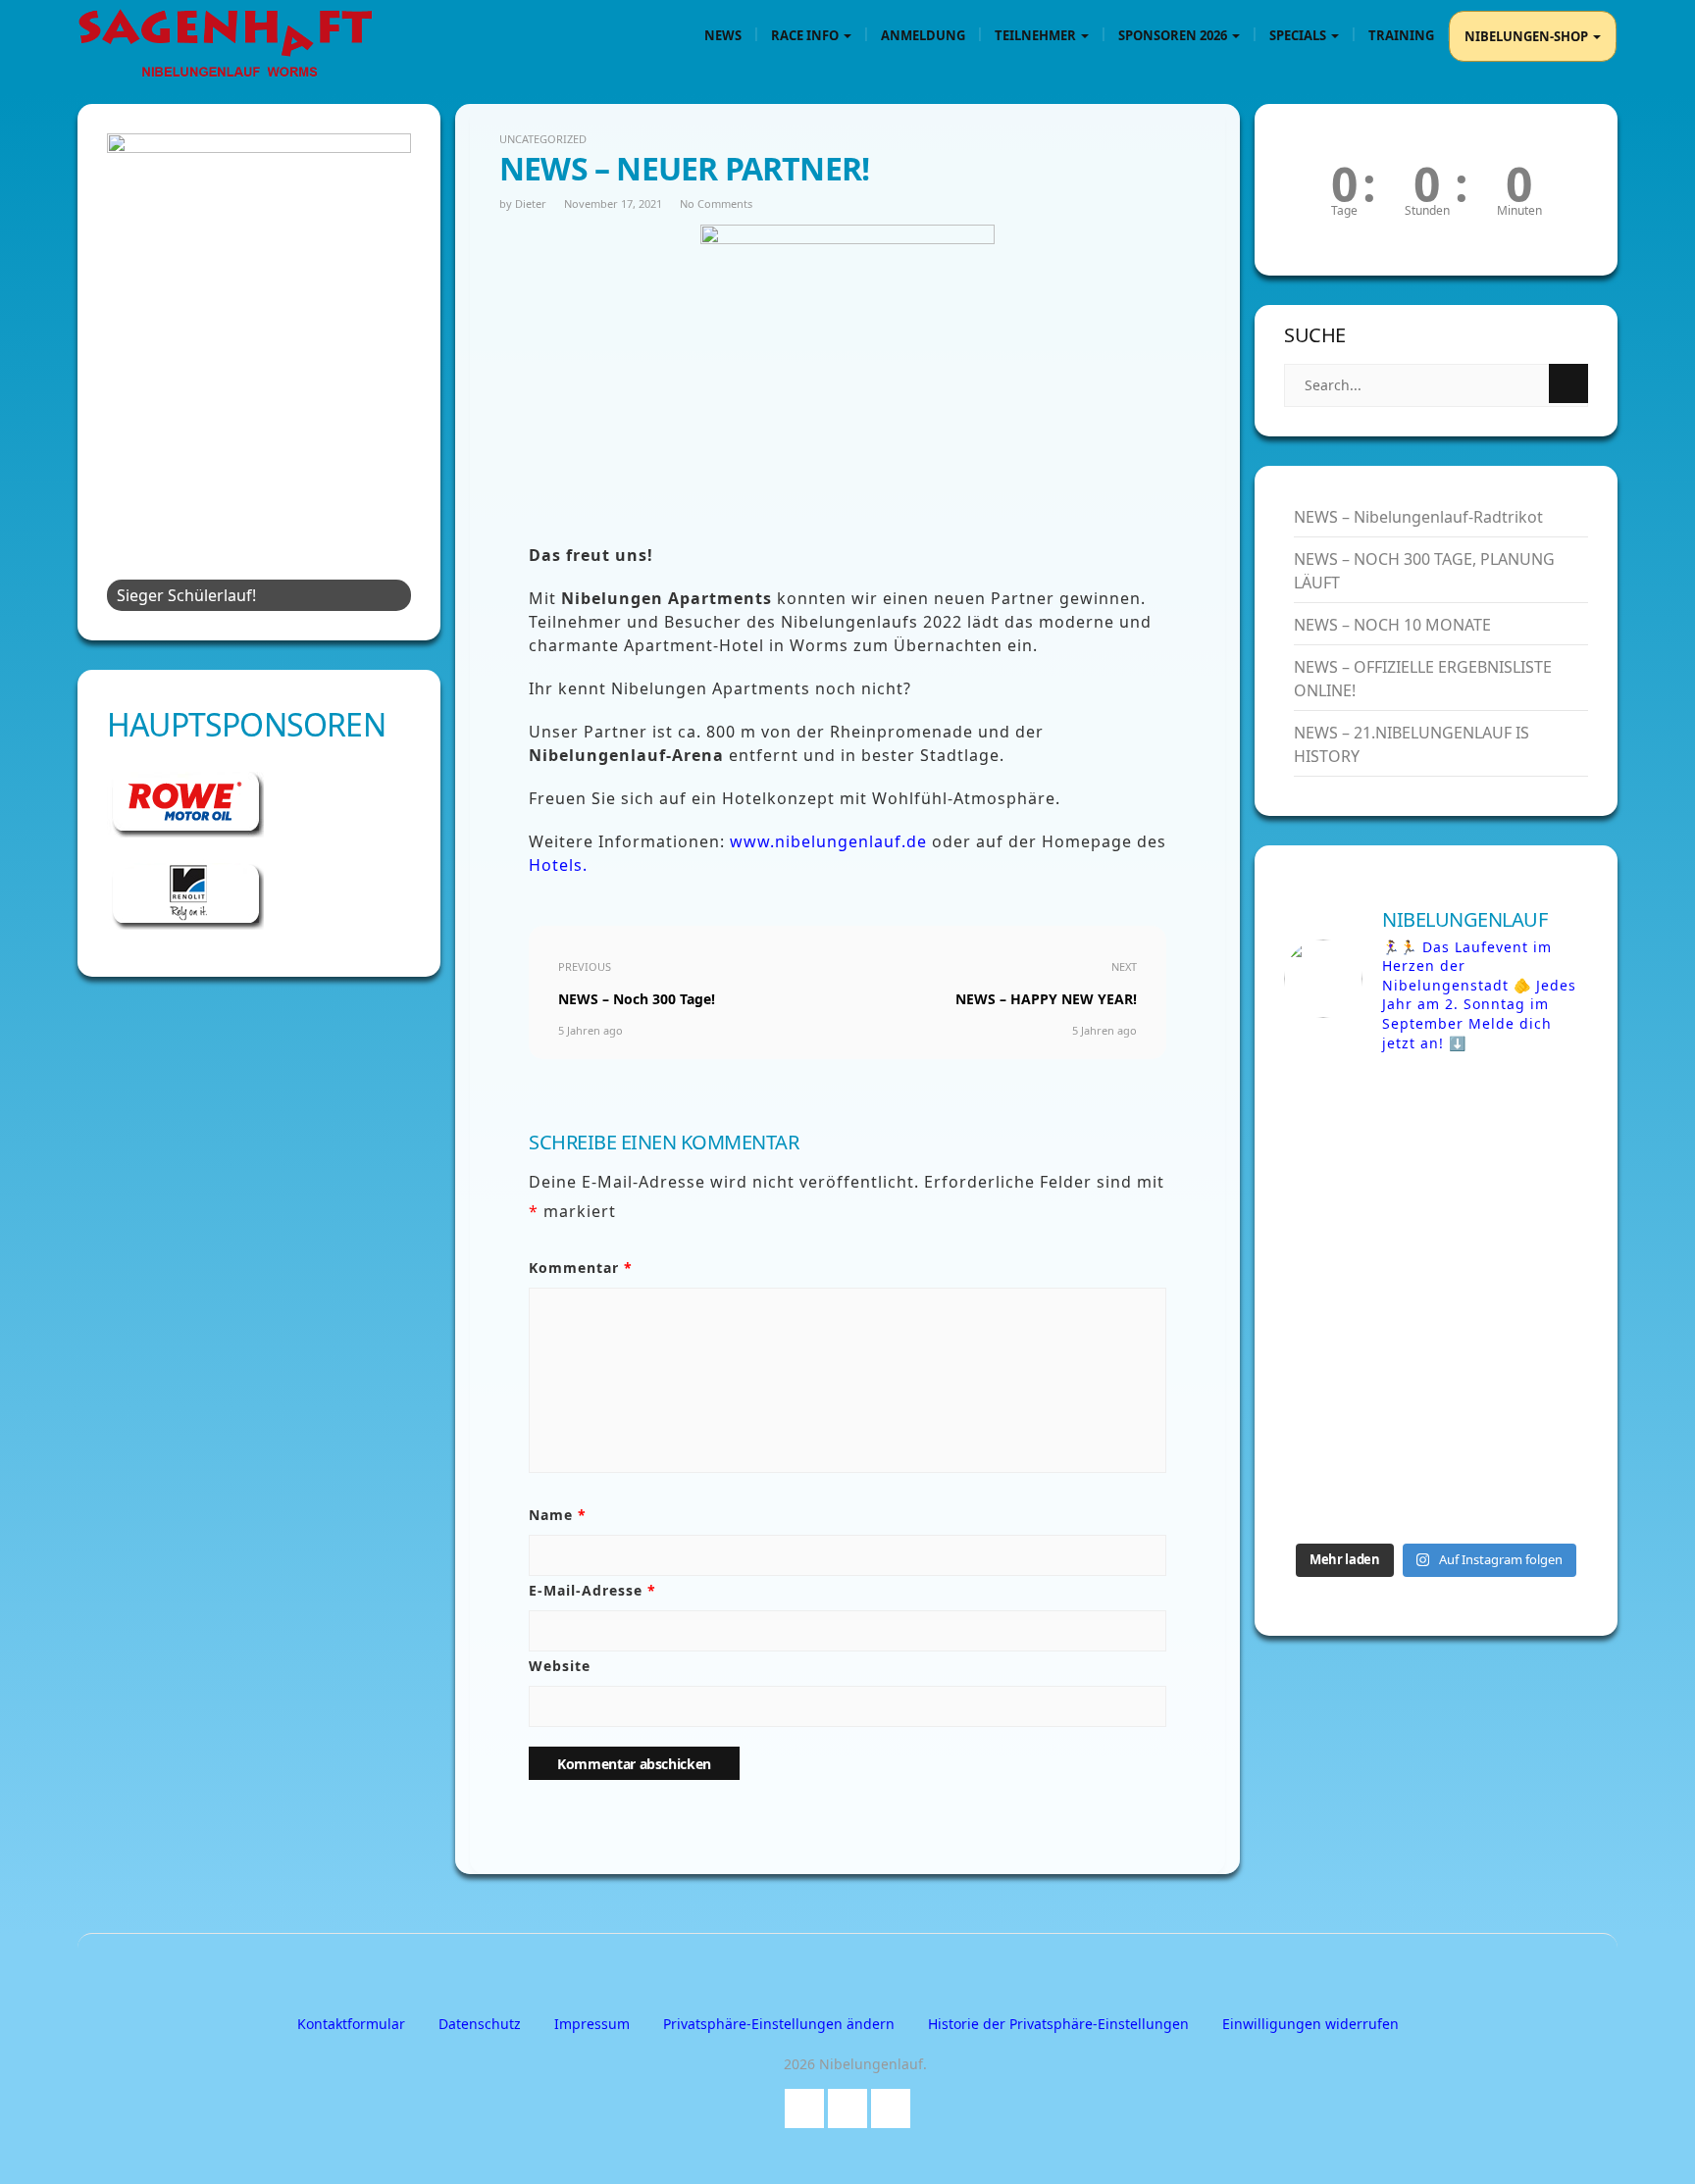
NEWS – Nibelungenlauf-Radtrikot (1418, 517)
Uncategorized (543, 139)
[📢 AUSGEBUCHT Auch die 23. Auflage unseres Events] (1358, 1301)
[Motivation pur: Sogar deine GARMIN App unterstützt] (1358, 1486)
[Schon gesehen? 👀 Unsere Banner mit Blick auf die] (1515, 1209)
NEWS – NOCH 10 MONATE (1392, 625)
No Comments (716, 203)
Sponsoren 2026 (1174, 35)
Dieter (531, 203)
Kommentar (581, 1268)
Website (560, 1666)
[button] (779, 2024)
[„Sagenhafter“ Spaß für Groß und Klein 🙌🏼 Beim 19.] (1515, 1117)
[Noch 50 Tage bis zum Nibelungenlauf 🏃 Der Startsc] (1358, 1394)
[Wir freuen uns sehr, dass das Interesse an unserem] (1515, 1301)
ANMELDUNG (923, 35)
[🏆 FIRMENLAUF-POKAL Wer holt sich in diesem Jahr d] (1515, 1486)
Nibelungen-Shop (1528, 36)
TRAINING (1401, 35)
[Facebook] (804, 2104)
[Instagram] (891, 2104)
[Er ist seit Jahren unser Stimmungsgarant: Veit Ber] (1358, 1209)
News (723, 35)
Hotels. (558, 865)
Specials (1299, 35)
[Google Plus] (847, 2104)
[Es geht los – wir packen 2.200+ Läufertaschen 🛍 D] (1358, 1117)
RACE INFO (806, 35)
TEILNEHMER (1037, 35)
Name (558, 1515)
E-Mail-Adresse (592, 1590)
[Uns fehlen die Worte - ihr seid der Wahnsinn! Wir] (1515, 1394)
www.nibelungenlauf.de (831, 841)
